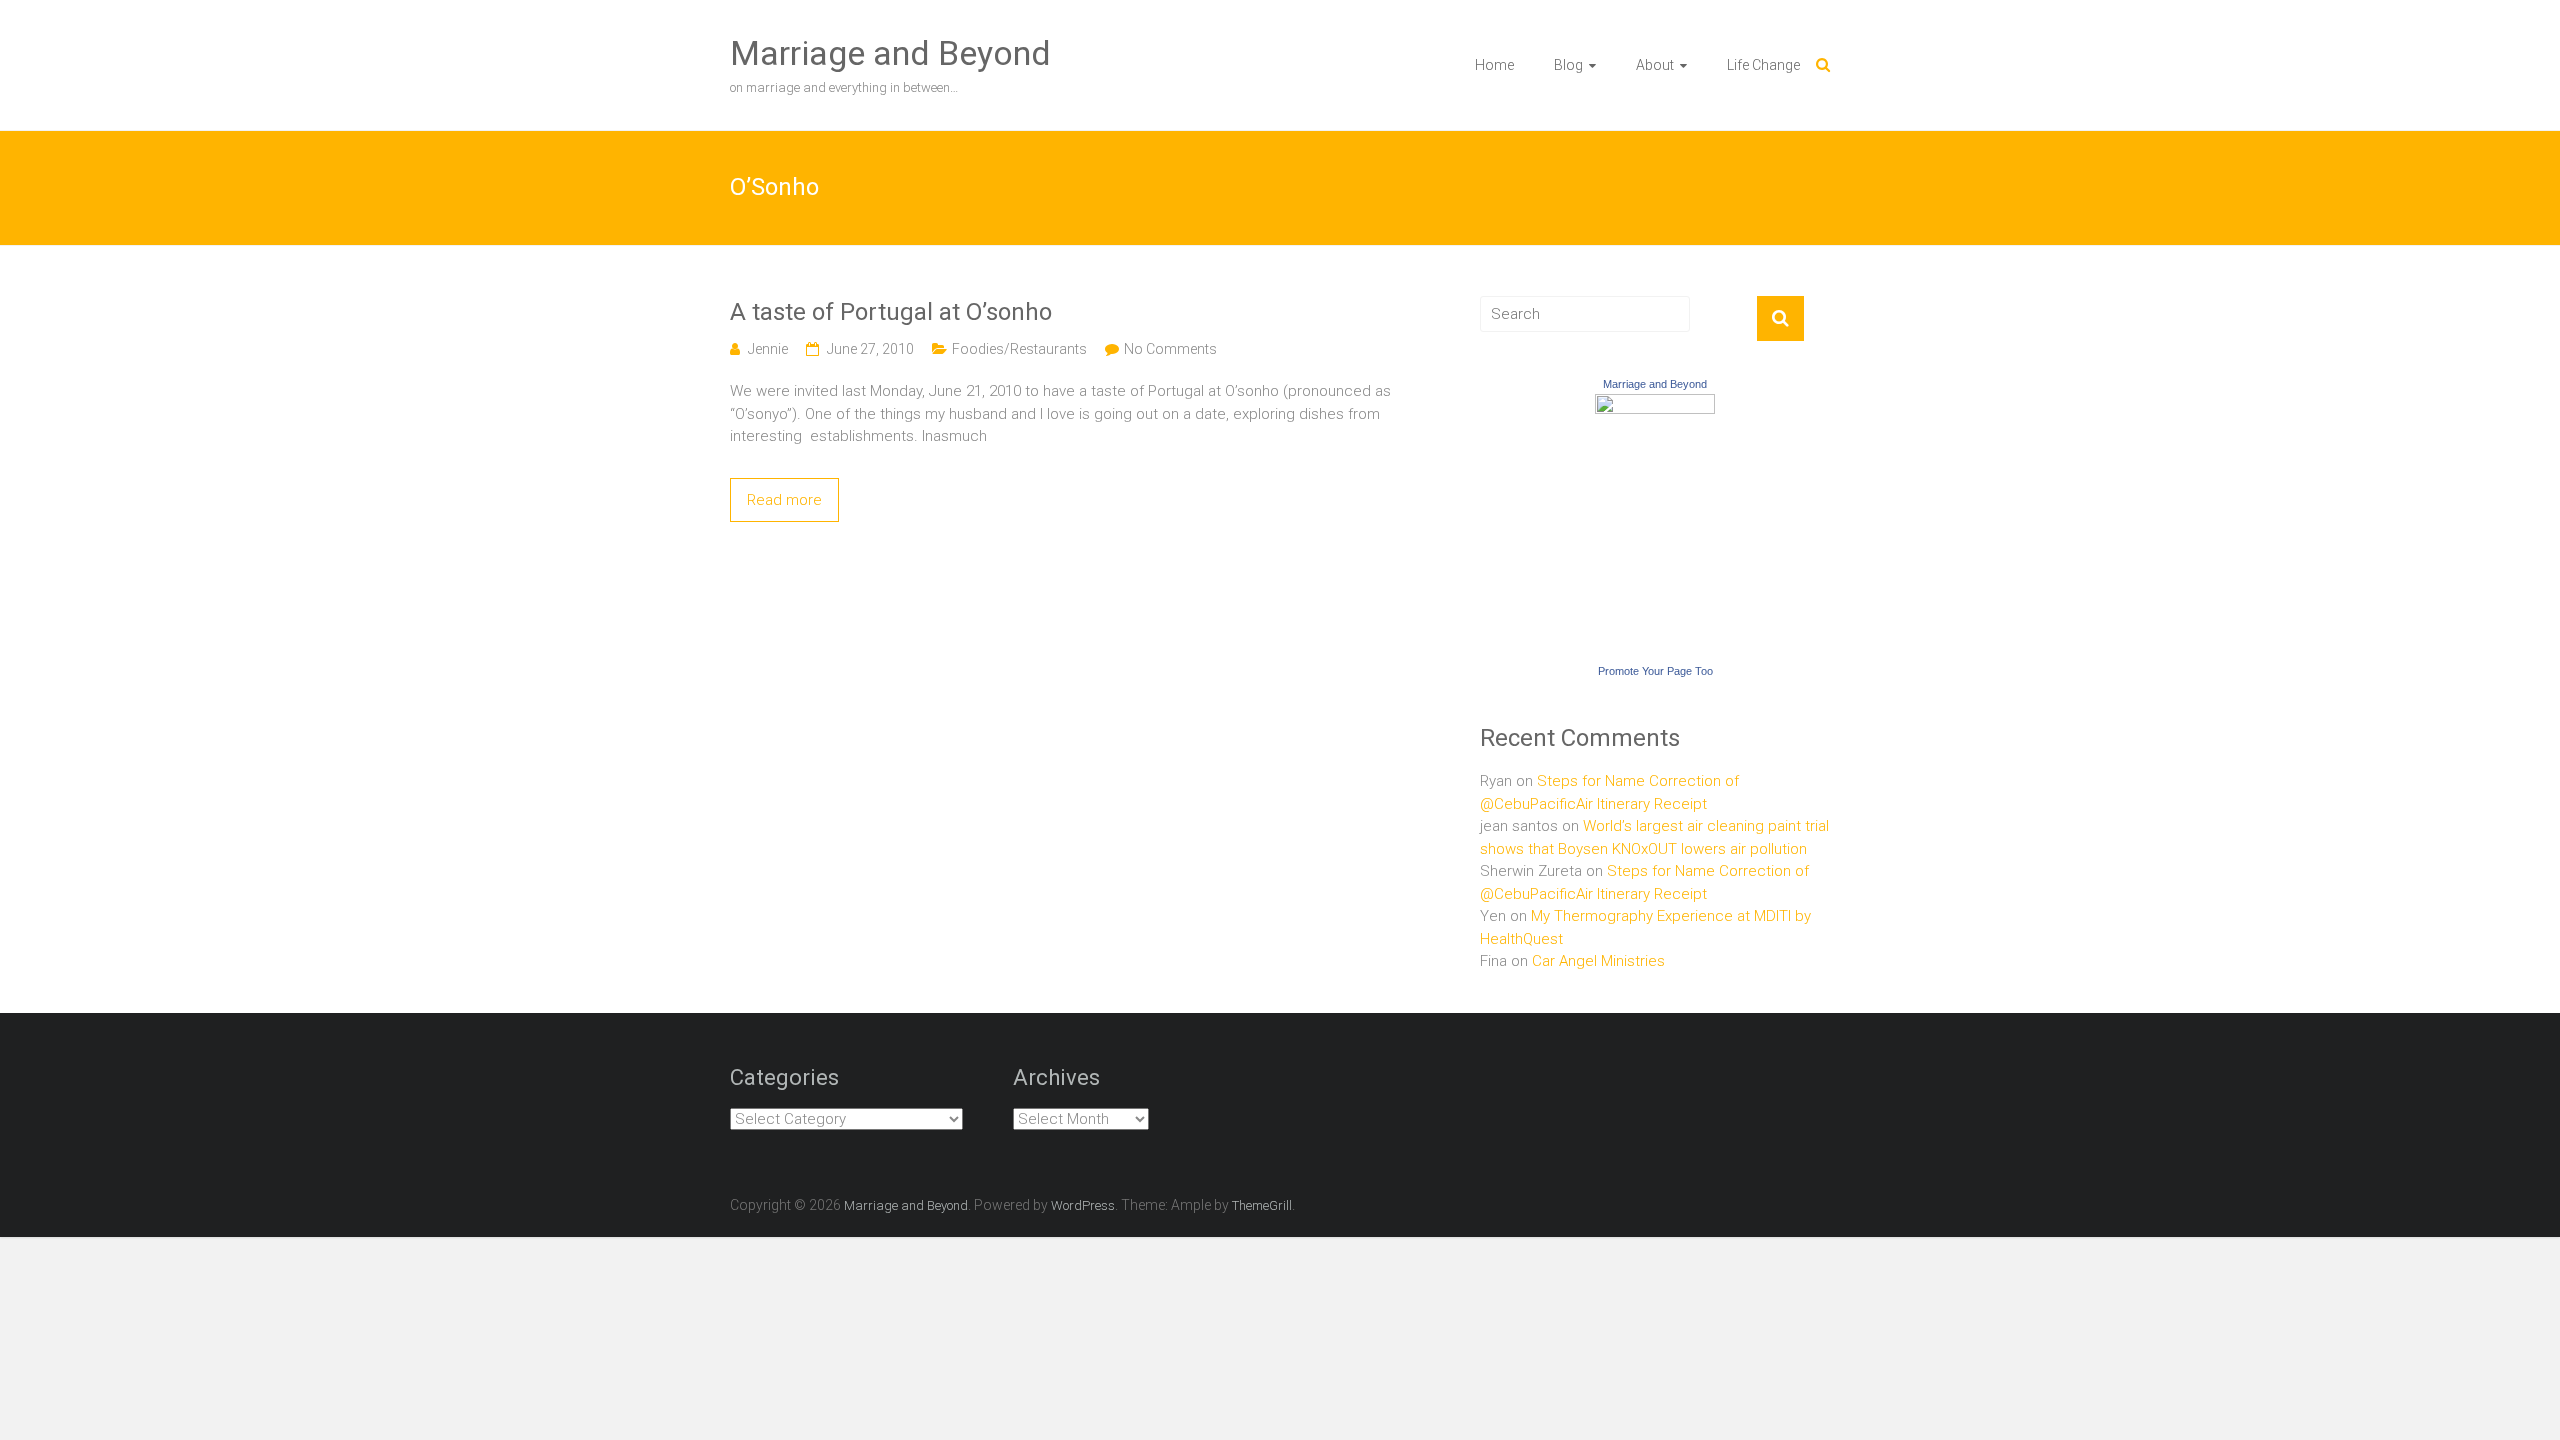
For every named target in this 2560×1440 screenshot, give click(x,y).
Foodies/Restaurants (1019, 349)
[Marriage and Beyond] (1655, 405)
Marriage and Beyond (890, 53)
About (1655, 65)
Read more (784, 500)
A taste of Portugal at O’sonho (891, 312)
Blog (1568, 65)
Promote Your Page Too (1655, 671)
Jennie (768, 349)
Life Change (1763, 65)
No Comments (1170, 349)
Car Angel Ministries (1598, 961)
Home (1494, 65)
